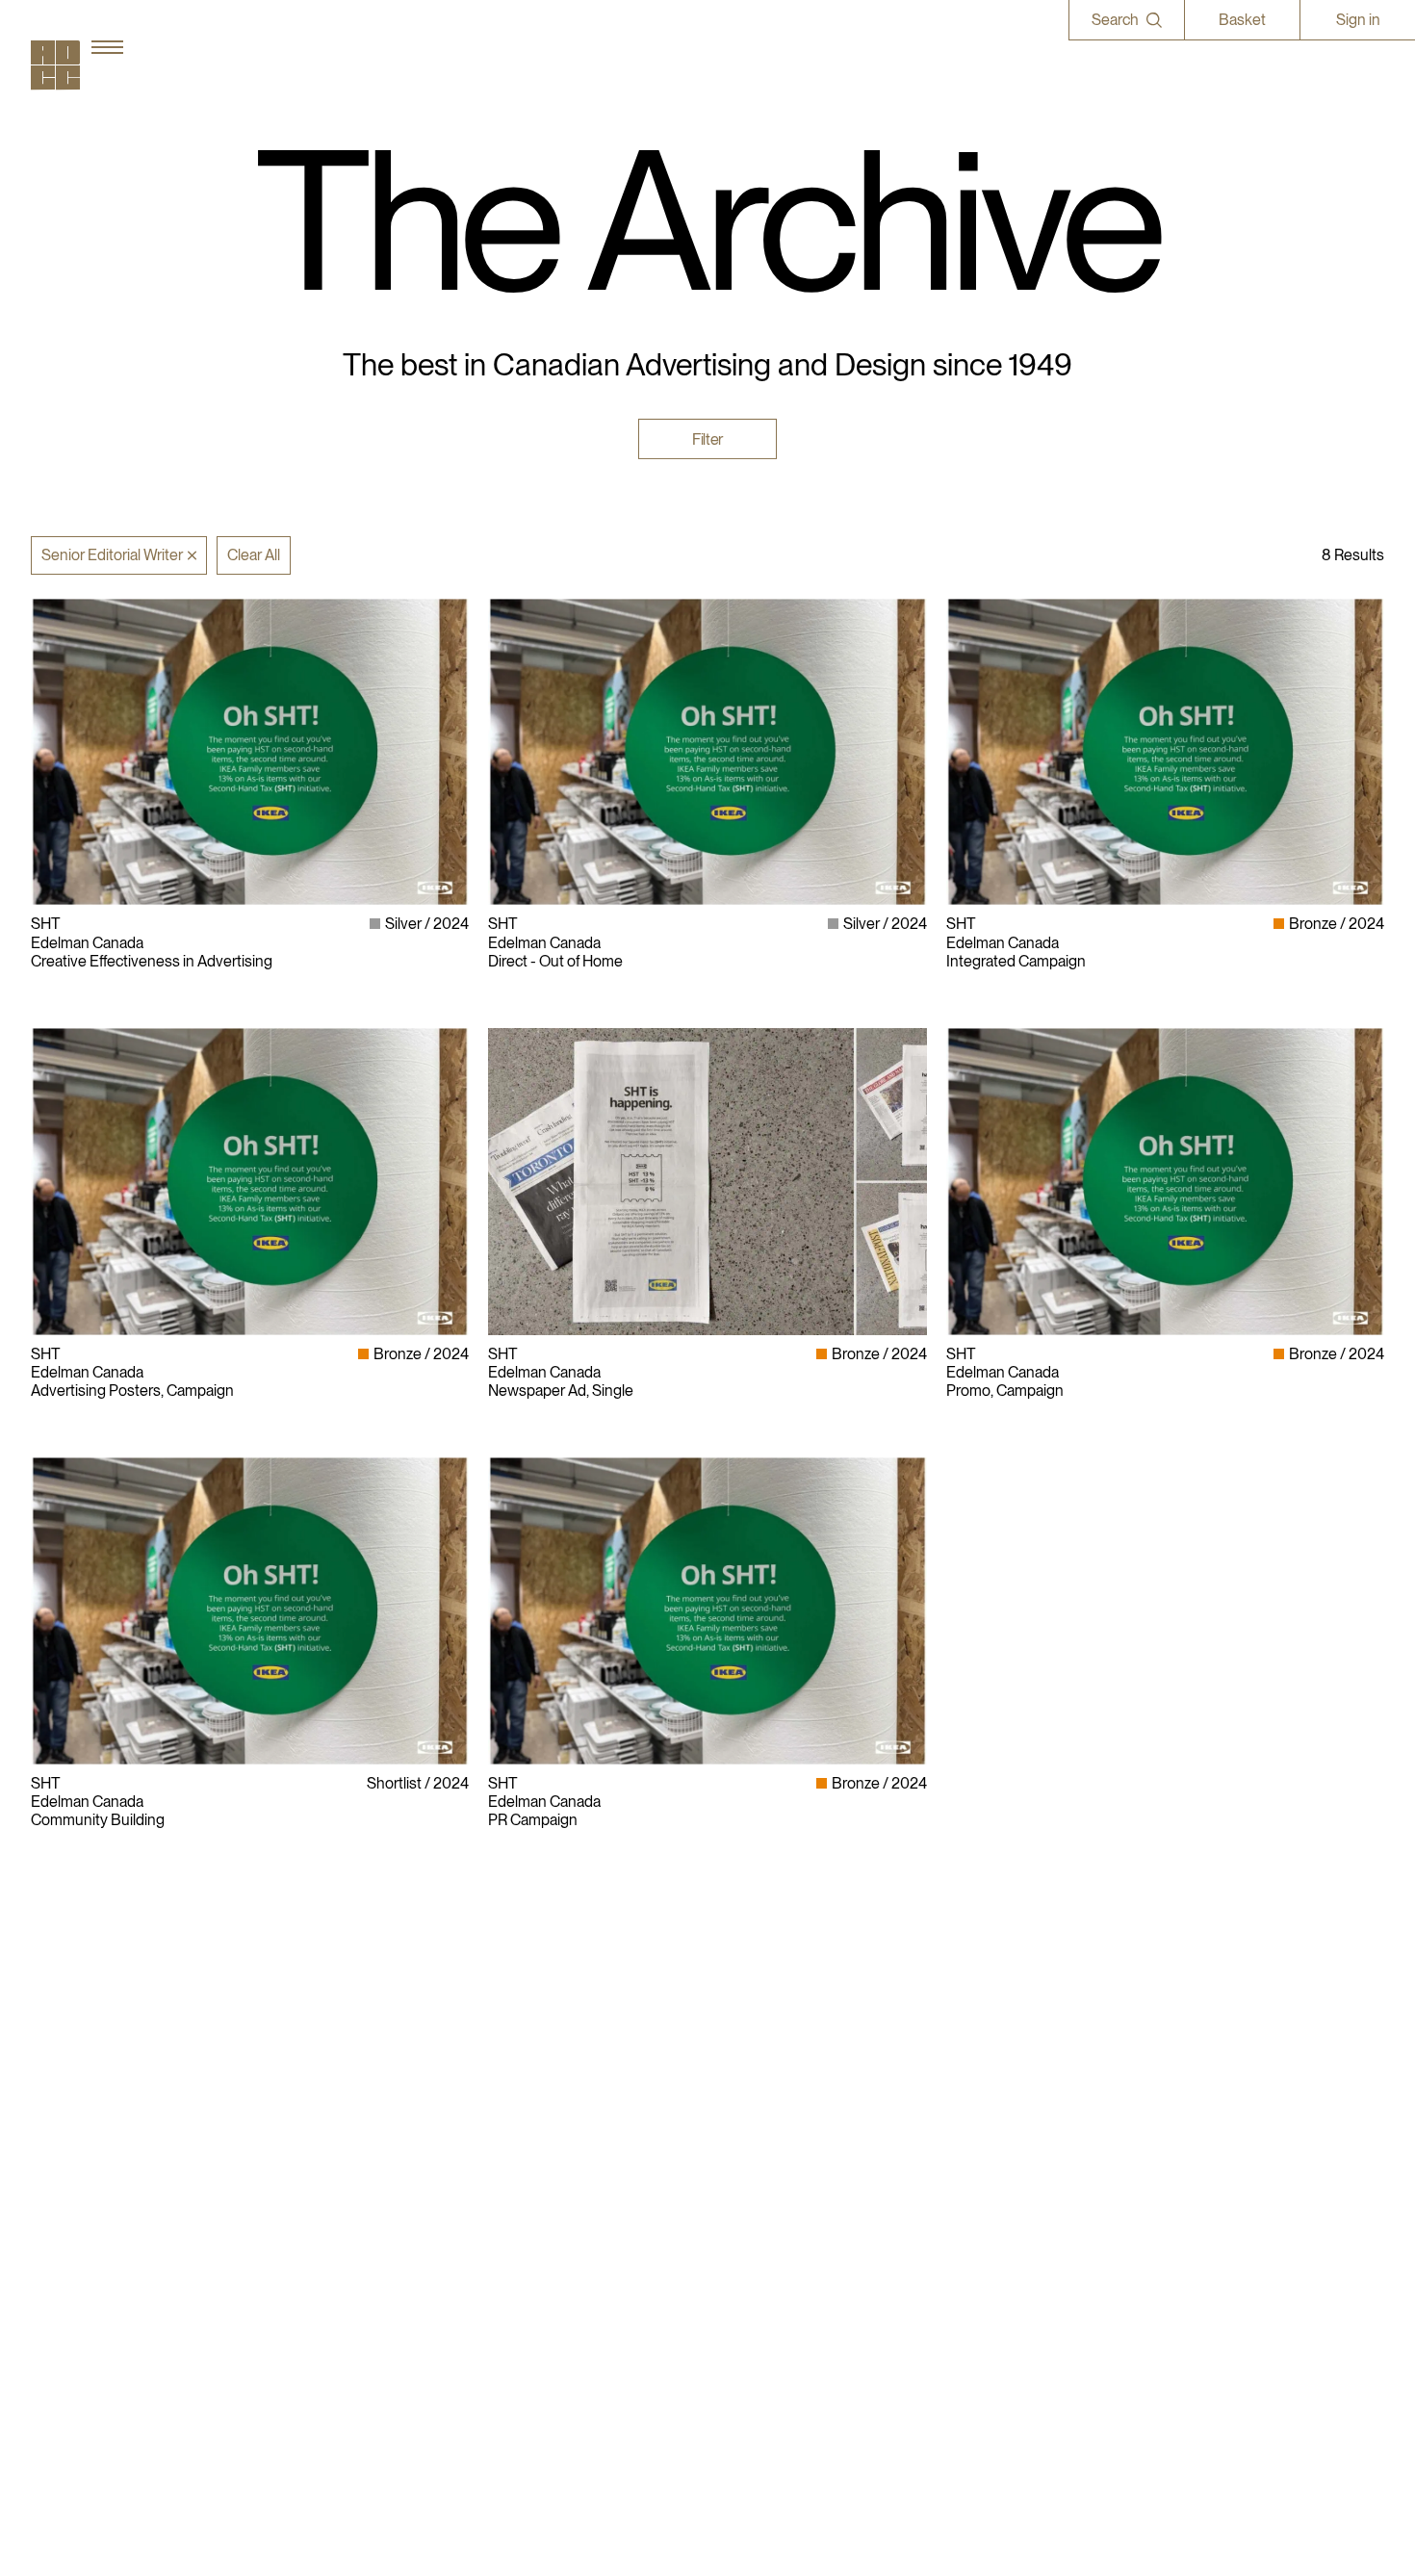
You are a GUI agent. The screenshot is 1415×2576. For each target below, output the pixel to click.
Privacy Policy (762, 2134)
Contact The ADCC (781, 2152)
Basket (1242, 20)
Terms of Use (760, 2170)
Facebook (979, 2152)
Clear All (254, 555)
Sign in (1358, 20)
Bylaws (741, 2115)
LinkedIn (975, 2134)
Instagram (979, 2115)
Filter (707, 438)
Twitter (969, 2170)
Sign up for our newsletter (1031, 2208)
